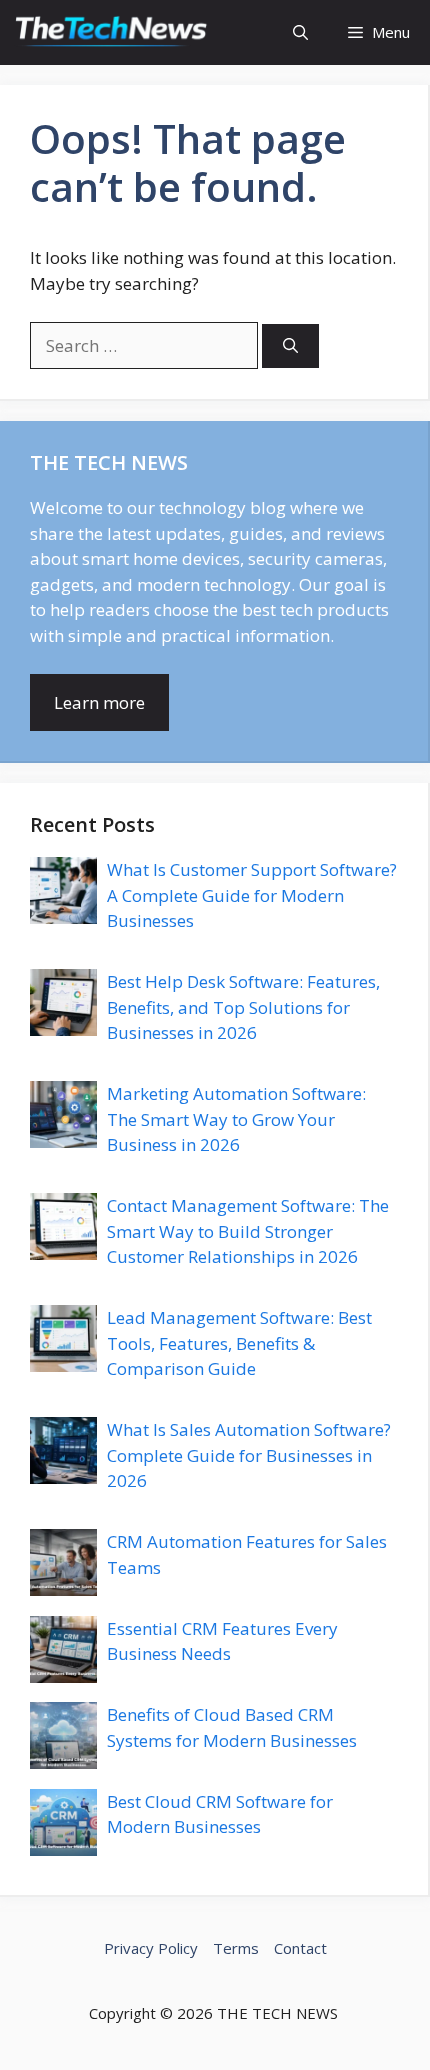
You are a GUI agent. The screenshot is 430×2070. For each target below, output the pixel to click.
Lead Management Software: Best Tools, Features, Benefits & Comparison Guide (239, 1343)
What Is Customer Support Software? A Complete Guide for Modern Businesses (252, 895)
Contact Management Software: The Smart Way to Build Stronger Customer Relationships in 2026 (248, 1231)
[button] (300, 32)
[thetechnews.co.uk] (112, 32)
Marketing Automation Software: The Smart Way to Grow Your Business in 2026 (236, 1119)
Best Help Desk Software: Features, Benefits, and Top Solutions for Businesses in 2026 (243, 1007)
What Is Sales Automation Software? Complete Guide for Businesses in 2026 (249, 1455)
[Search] (290, 346)
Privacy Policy (151, 1948)
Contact (300, 1948)
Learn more (99, 702)
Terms (236, 1948)
